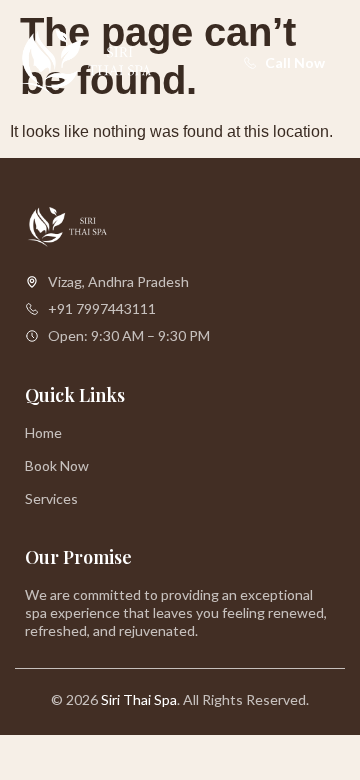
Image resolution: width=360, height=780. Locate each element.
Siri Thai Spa (139, 699)
